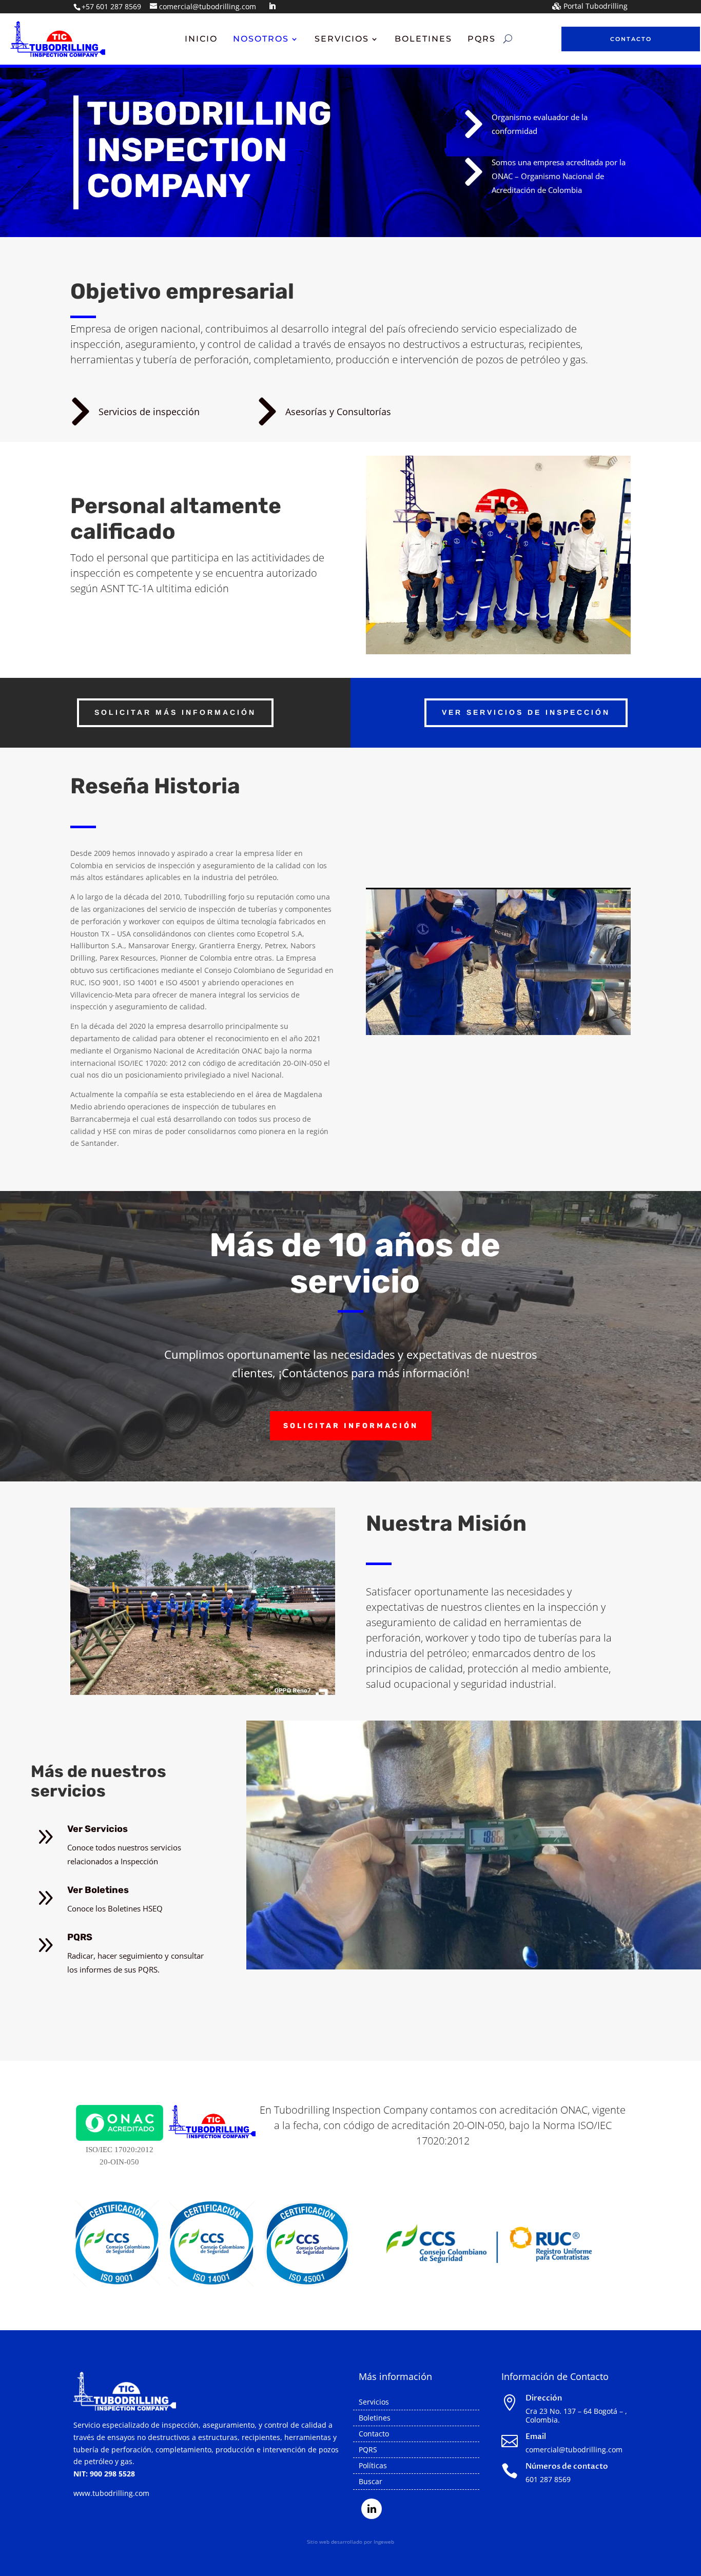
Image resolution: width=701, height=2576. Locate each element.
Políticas (373, 2466)
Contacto (631, 39)
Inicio (201, 40)
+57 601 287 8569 (111, 6)
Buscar (371, 2482)
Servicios (342, 40)
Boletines (423, 40)
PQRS (482, 40)
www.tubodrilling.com (111, 2493)
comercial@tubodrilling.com (574, 2450)
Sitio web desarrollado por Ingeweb (350, 2542)
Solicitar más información (175, 712)
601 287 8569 (548, 2479)
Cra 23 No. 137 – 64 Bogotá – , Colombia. (576, 2415)
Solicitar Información (351, 1426)
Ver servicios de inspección (526, 712)
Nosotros (261, 40)
